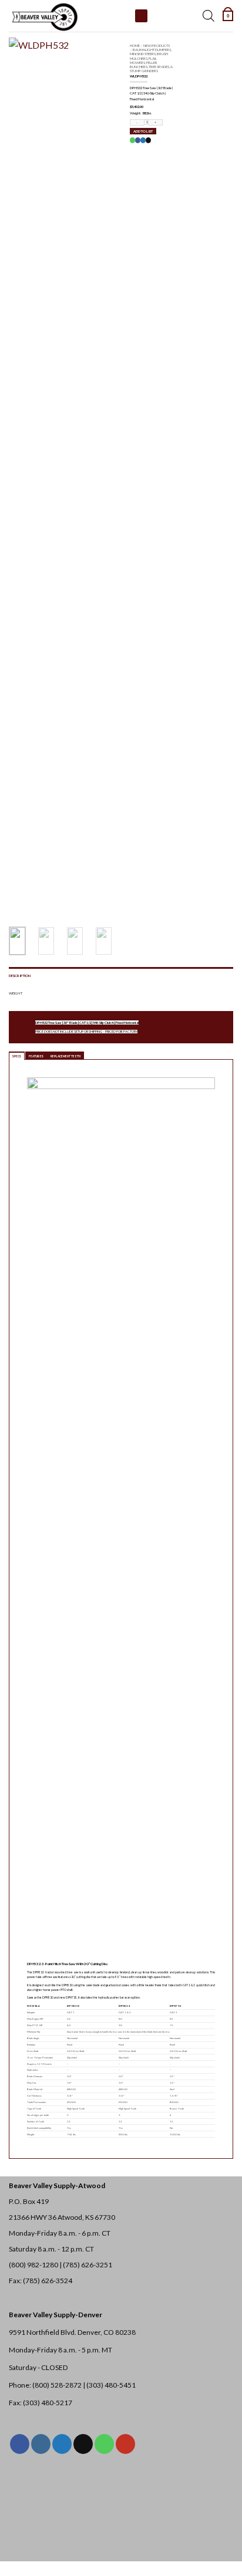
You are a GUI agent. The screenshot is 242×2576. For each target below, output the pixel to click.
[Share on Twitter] (143, 140)
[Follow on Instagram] (41, 2444)
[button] (228, 16)
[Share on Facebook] (137, 140)
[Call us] (104, 2444)
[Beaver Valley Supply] (68, 16)
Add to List (143, 131)
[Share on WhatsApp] (132, 140)
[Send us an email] (83, 2444)
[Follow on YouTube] (125, 2444)
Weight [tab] (16, 993)
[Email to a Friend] (148, 140)
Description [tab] (20, 976)
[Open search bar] (209, 16)
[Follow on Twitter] (62, 2444)
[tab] (17, 1056)
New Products (157, 45)
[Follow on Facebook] (20, 2444)
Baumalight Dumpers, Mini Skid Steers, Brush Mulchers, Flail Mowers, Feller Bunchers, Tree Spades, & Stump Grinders (151, 60)
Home (135, 45)
